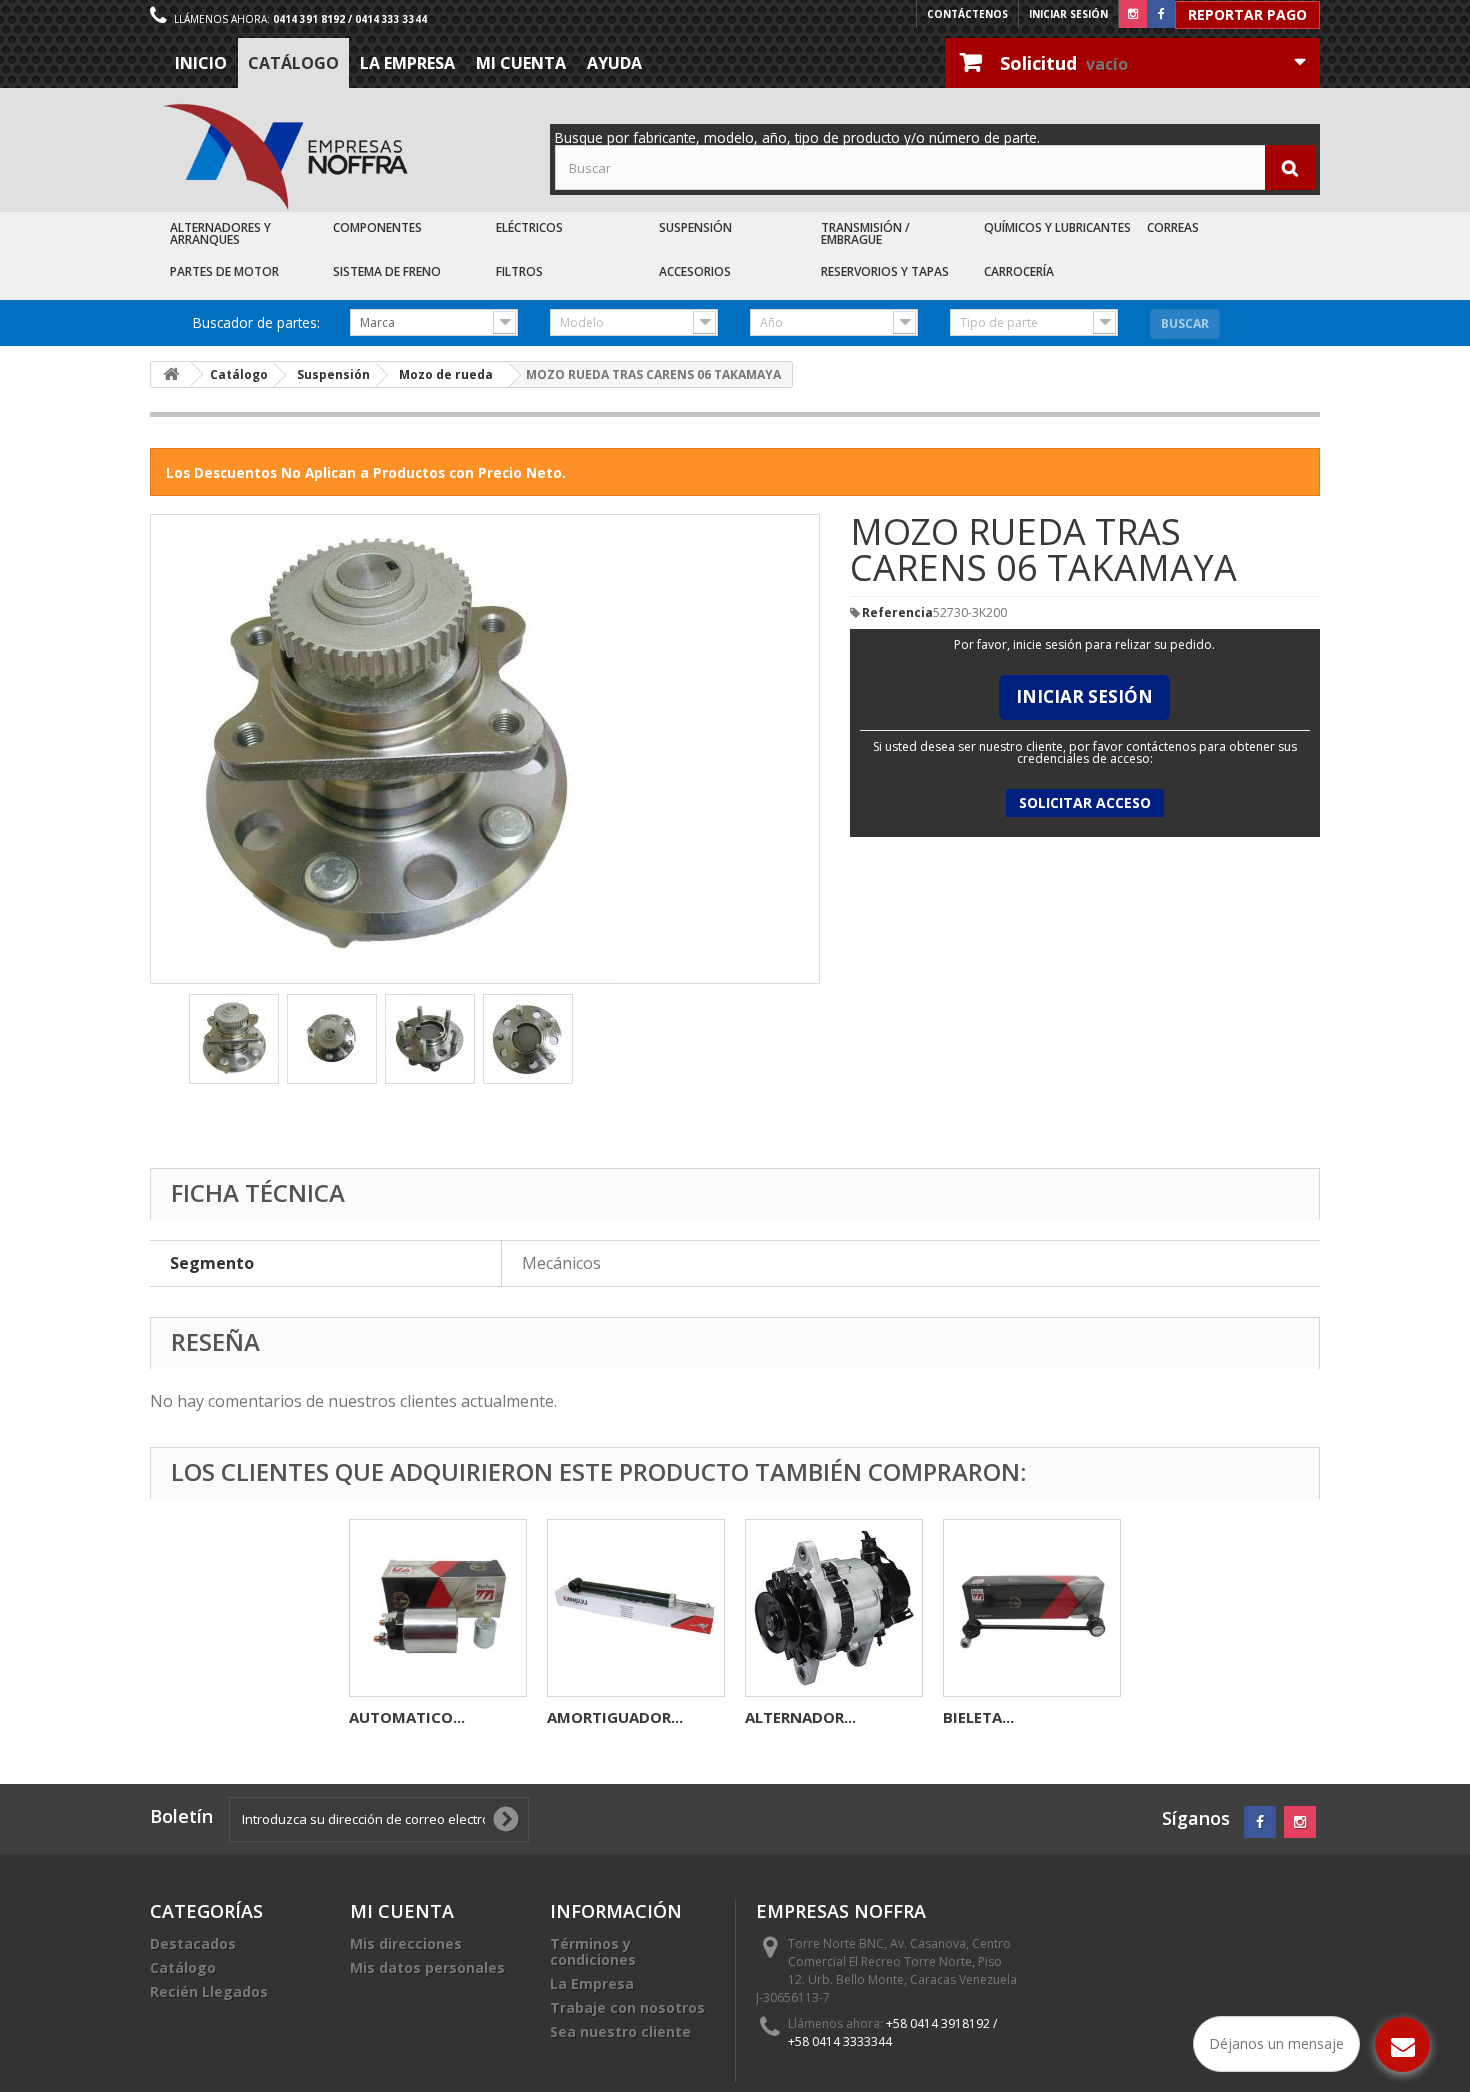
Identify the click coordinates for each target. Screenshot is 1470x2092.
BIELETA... (978, 1717)
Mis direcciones (406, 1943)
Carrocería (1019, 271)
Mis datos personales (427, 1967)
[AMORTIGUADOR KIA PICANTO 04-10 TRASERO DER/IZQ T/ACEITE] (636, 1608)
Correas (1173, 227)
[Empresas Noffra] (285, 157)
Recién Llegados (209, 1991)
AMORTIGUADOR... (615, 1717)
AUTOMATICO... (407, 1717)
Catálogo (293, 63)
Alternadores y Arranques (220, 233)
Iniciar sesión (1068, 14)
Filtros (519, 271)
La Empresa (407, 63)
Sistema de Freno (387, 271)
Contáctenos (967, 14)
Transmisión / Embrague (865, 233)
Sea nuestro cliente (620, 2031)
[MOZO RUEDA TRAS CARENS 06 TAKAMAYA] (234, 1039)
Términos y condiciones (593, 1951)
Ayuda (614, 63)
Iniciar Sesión (1084, 696)
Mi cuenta (521, 63)
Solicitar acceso (1085, 802)
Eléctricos (529, 227)
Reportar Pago (1247, 14)
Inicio (201, 63)
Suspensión (695, 227)
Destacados (193, 1943)
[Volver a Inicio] (171, 374)
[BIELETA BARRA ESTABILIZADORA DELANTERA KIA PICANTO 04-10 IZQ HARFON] (1032, 1608)
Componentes (377, 227)
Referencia (897, 613)
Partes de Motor (224, 271)
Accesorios (695, 271)
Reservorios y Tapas (885, 271)
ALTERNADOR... (800, 1717)
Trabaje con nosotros (627, 2007)
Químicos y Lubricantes (1057, 227)
